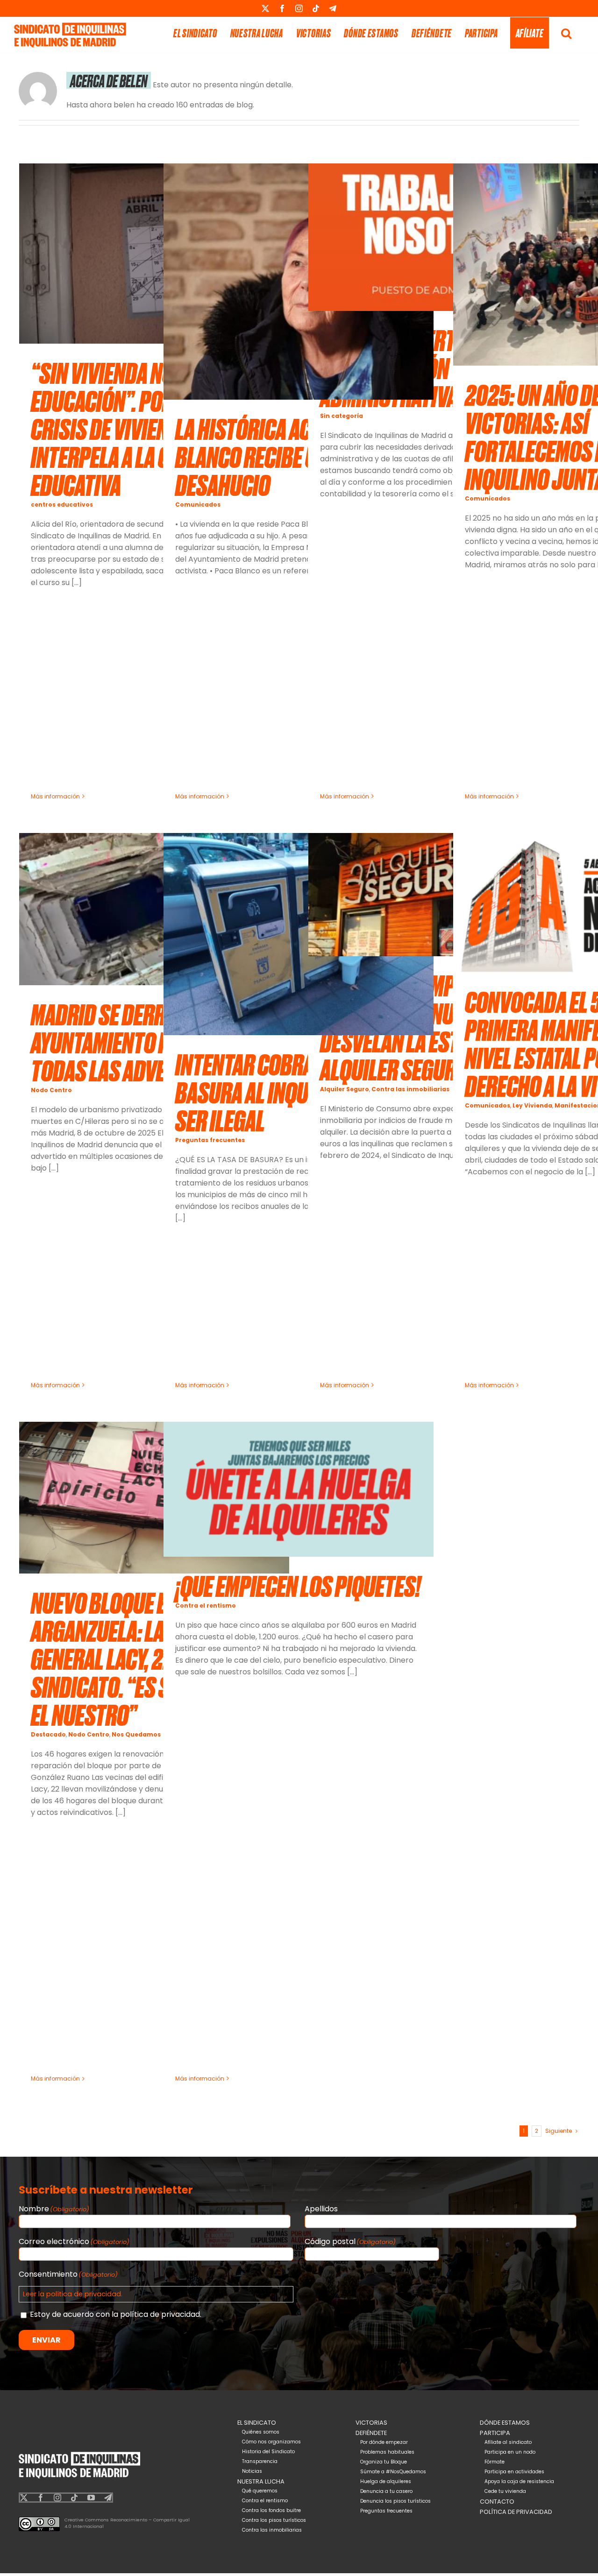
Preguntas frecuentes (210, 1140)
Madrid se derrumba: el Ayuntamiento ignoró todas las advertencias (139, 1042)
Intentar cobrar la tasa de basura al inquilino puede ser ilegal (295, 1092)
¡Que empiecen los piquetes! (298, 1585)
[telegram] (108, 2498)
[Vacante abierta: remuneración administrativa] (443, 237)
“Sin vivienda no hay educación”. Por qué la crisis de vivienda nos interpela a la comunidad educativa (144, 428)
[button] (566, 33)
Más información (55, 796)
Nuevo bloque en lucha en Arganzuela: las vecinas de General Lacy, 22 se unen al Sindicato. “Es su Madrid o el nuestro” (152, 1658)
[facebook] (41, 2498)
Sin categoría (342, 416)
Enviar (46, 2340)
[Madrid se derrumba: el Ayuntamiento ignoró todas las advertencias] (154, 909)
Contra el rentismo (206, 1606)
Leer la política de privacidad (72, 2294)
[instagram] (57, 2498)
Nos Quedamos (136, 1734)
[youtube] (91, 2498)
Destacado (48, 1734)
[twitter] (24, 2498)
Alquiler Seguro (345, 1089)
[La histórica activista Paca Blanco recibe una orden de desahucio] (299, 282)
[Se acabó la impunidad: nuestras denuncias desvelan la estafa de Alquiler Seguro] (443, 895)
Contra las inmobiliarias (410, 1089)
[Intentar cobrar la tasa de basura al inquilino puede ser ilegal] (299, 934)
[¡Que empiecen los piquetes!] (299, 1489)
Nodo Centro (51, 1090)
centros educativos (62, 505)
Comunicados (198, 505)
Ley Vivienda (532, 1105)
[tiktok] (74, 2498)
